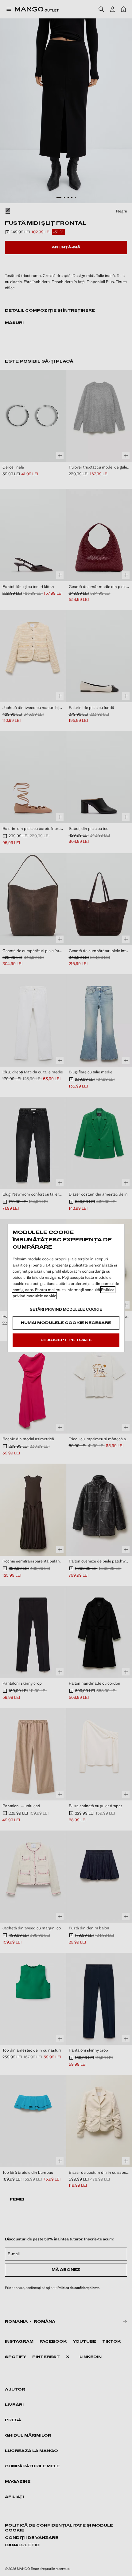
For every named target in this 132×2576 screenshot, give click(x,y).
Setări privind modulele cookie (66, 1309)
